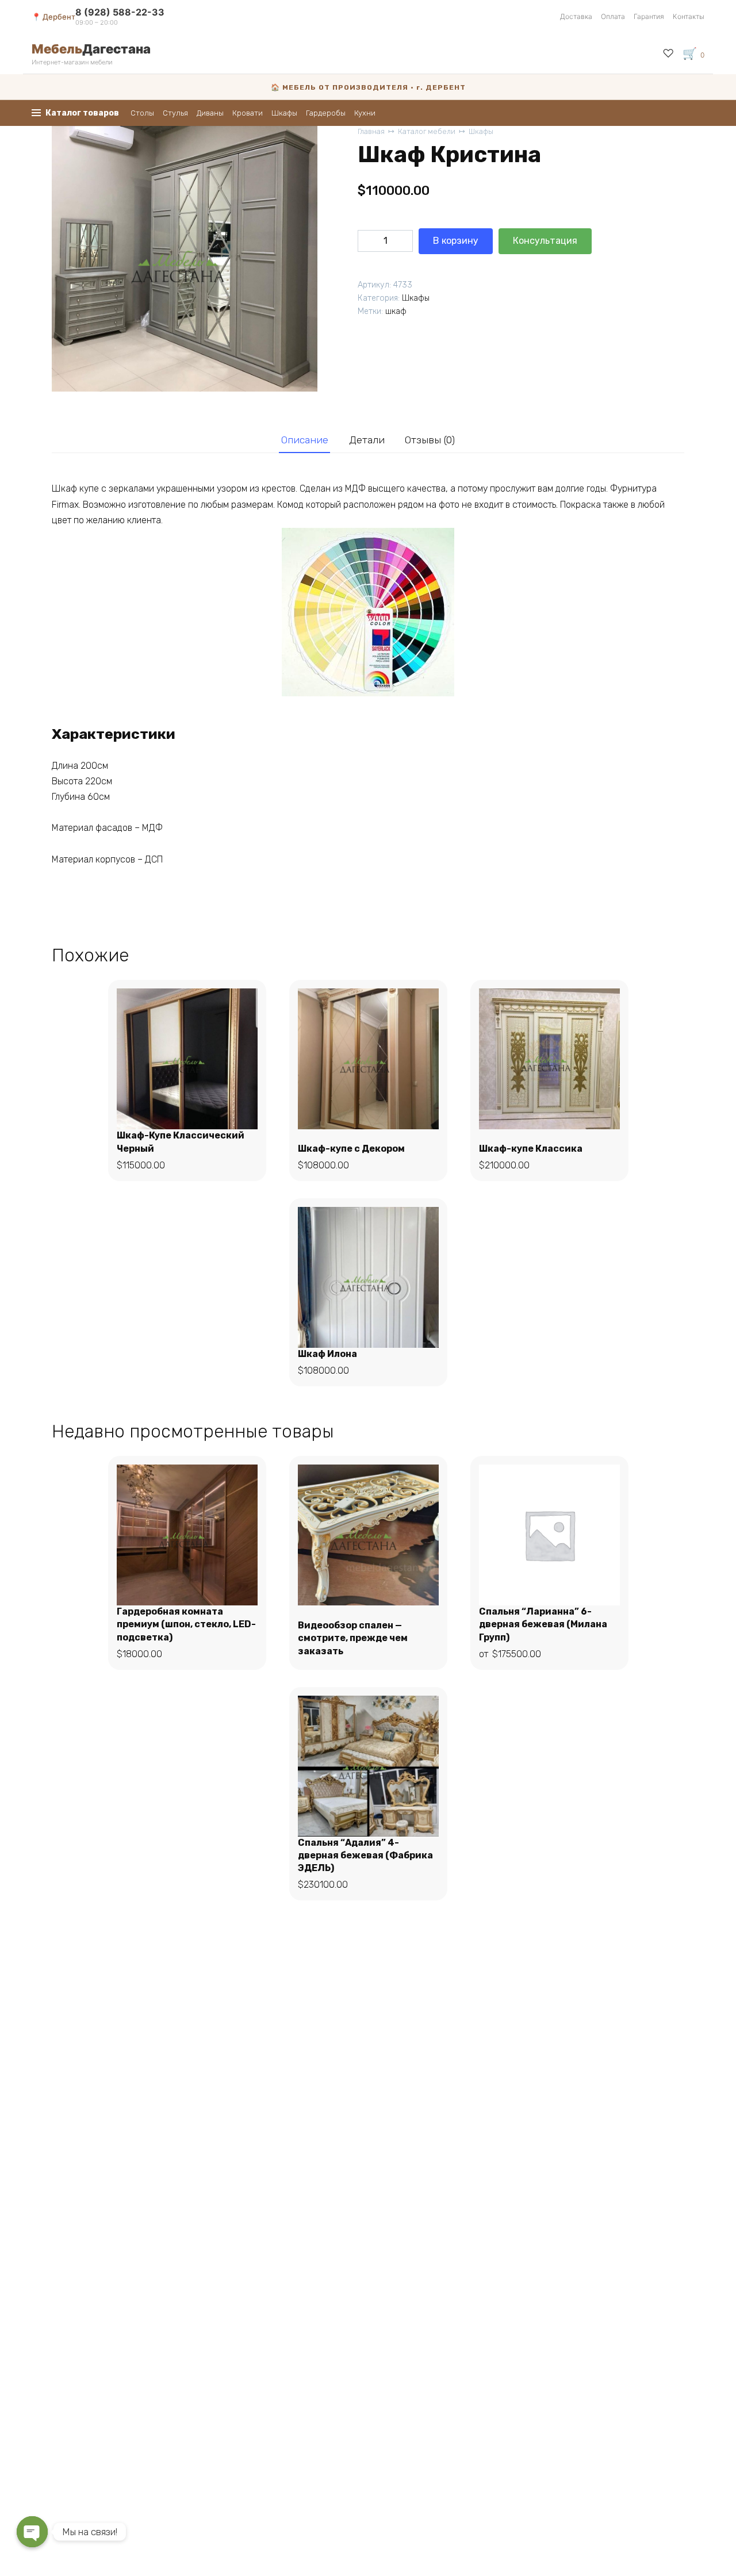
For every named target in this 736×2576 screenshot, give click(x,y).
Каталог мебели (427, 131)
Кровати (248, 113)
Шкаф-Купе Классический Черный (181, 1142)
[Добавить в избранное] (608, 241)
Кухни (365, 113)
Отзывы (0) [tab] (430, 440)
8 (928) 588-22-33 (120, 12)
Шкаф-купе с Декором (351, 1149)
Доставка (576, 16)
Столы (142, 113)
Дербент (59, 17)
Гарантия (649, 16)
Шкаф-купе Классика (531, 1149)
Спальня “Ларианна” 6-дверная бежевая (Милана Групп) (543, 1624)
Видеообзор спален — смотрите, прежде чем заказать (353, 1638)
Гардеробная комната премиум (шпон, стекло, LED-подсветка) (186, 1624)
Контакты (689, 16)
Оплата (613, 16)
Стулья (175, 113)
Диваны (210, 113)
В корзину (456, 241)
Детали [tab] (367, 440)
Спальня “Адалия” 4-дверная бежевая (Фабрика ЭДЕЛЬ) (365, 1856)
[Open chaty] (32, 2532)
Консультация (545, 241)
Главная (371, 131)
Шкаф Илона (327, 1354)
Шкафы (284, 113)
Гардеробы (326, 113)
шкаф (396, 311)
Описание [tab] (305, 440)
